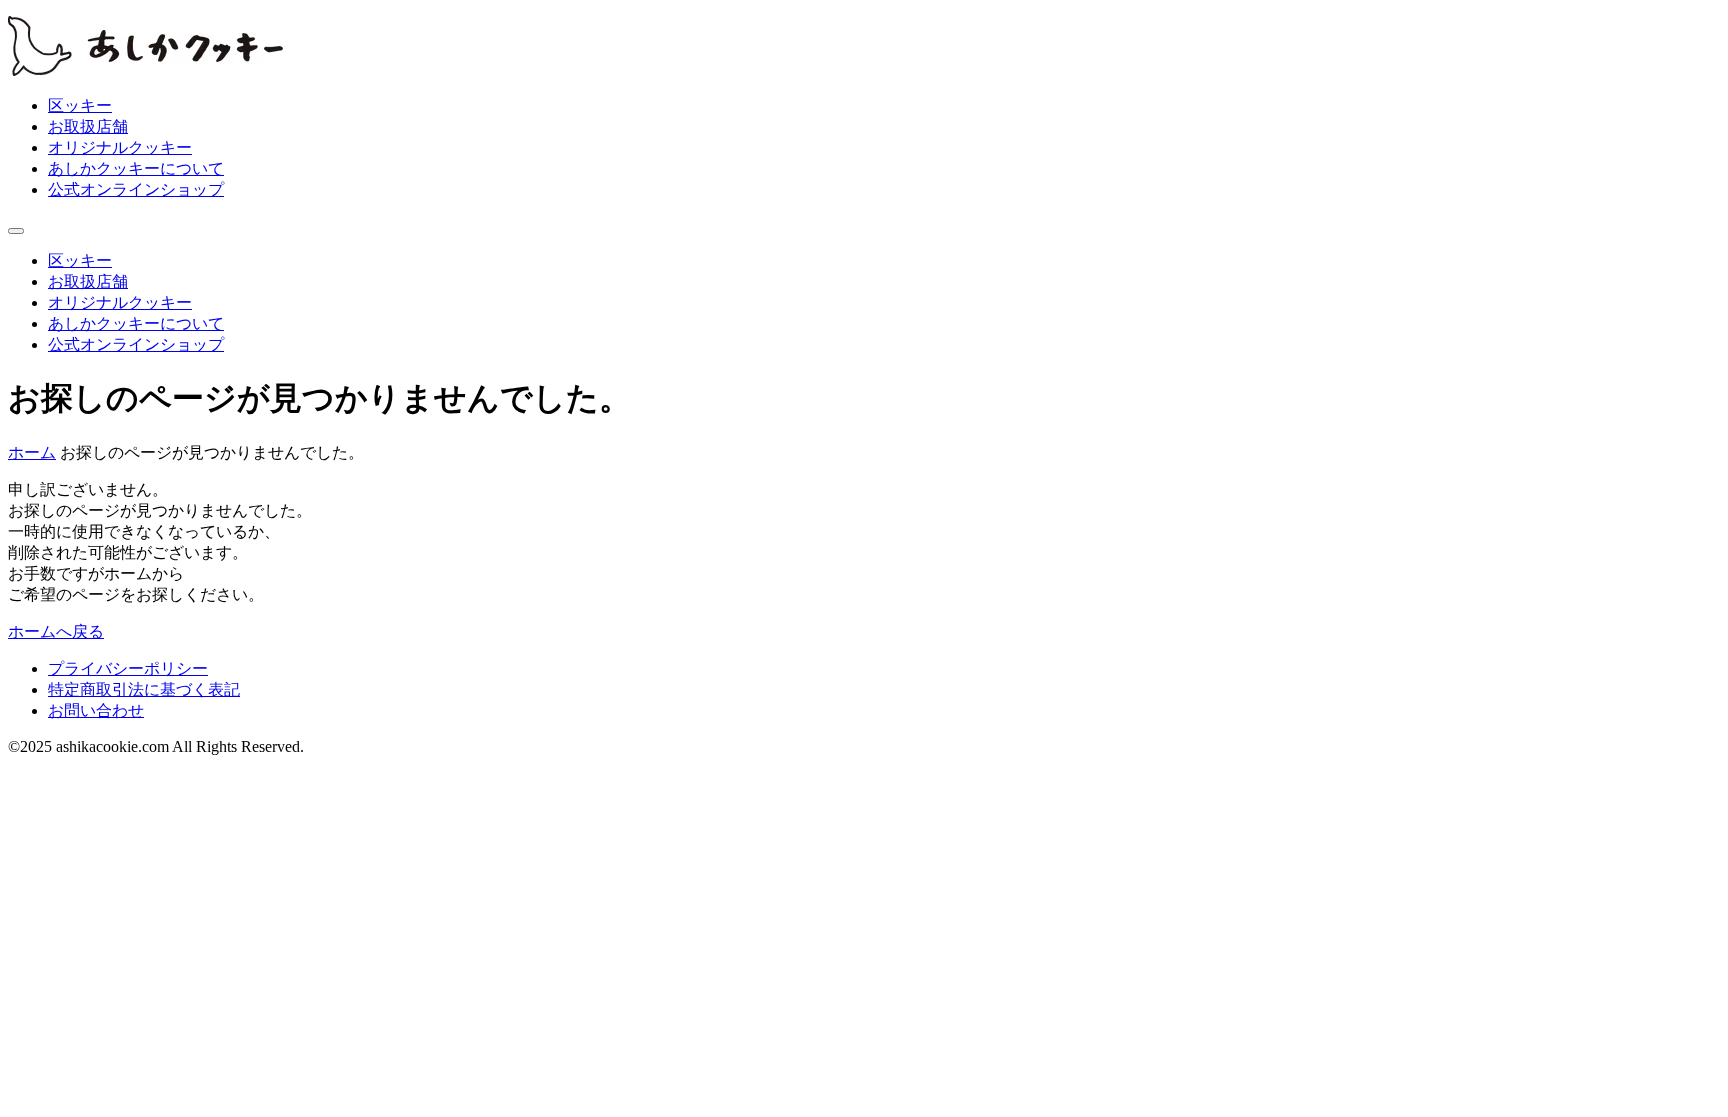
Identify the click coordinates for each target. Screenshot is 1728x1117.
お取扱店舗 (88, 126)
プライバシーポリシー (128, 668)
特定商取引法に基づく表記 (144, 689)
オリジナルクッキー (120, 147)
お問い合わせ (96, 710)
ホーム (32, 452)
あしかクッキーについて (136, 168)
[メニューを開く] (16, 231)
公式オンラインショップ (136, 189)
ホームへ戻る (56, 631)
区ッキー (80, 105)
